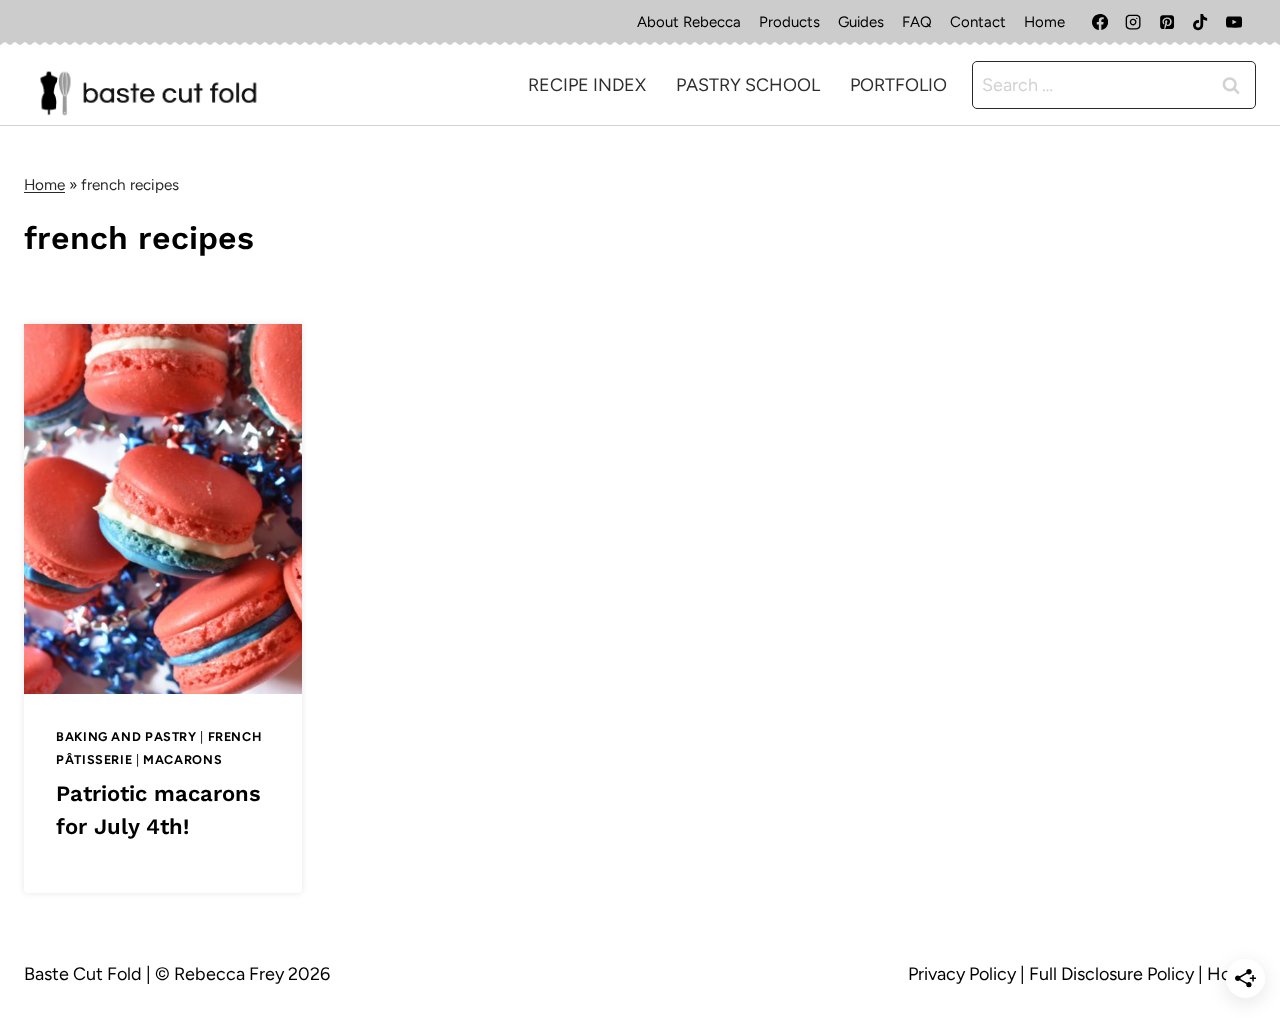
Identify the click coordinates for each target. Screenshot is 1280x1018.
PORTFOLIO (898, 85)
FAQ (917, 22)
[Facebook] (1100, 22)
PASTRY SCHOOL (748, 85)
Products (789, 22)
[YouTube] (1234, 22)
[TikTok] (1200, 22)
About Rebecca (689, 22)
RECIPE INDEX (587, 85)
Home (1044, 22)
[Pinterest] (1167, 22)
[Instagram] (1133, 22)
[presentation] (163, 509)
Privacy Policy (962, 974)
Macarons (182, 759)
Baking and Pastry (126, 736)
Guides (861, 22)
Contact (978, 22)
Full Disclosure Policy (1111, 974)
